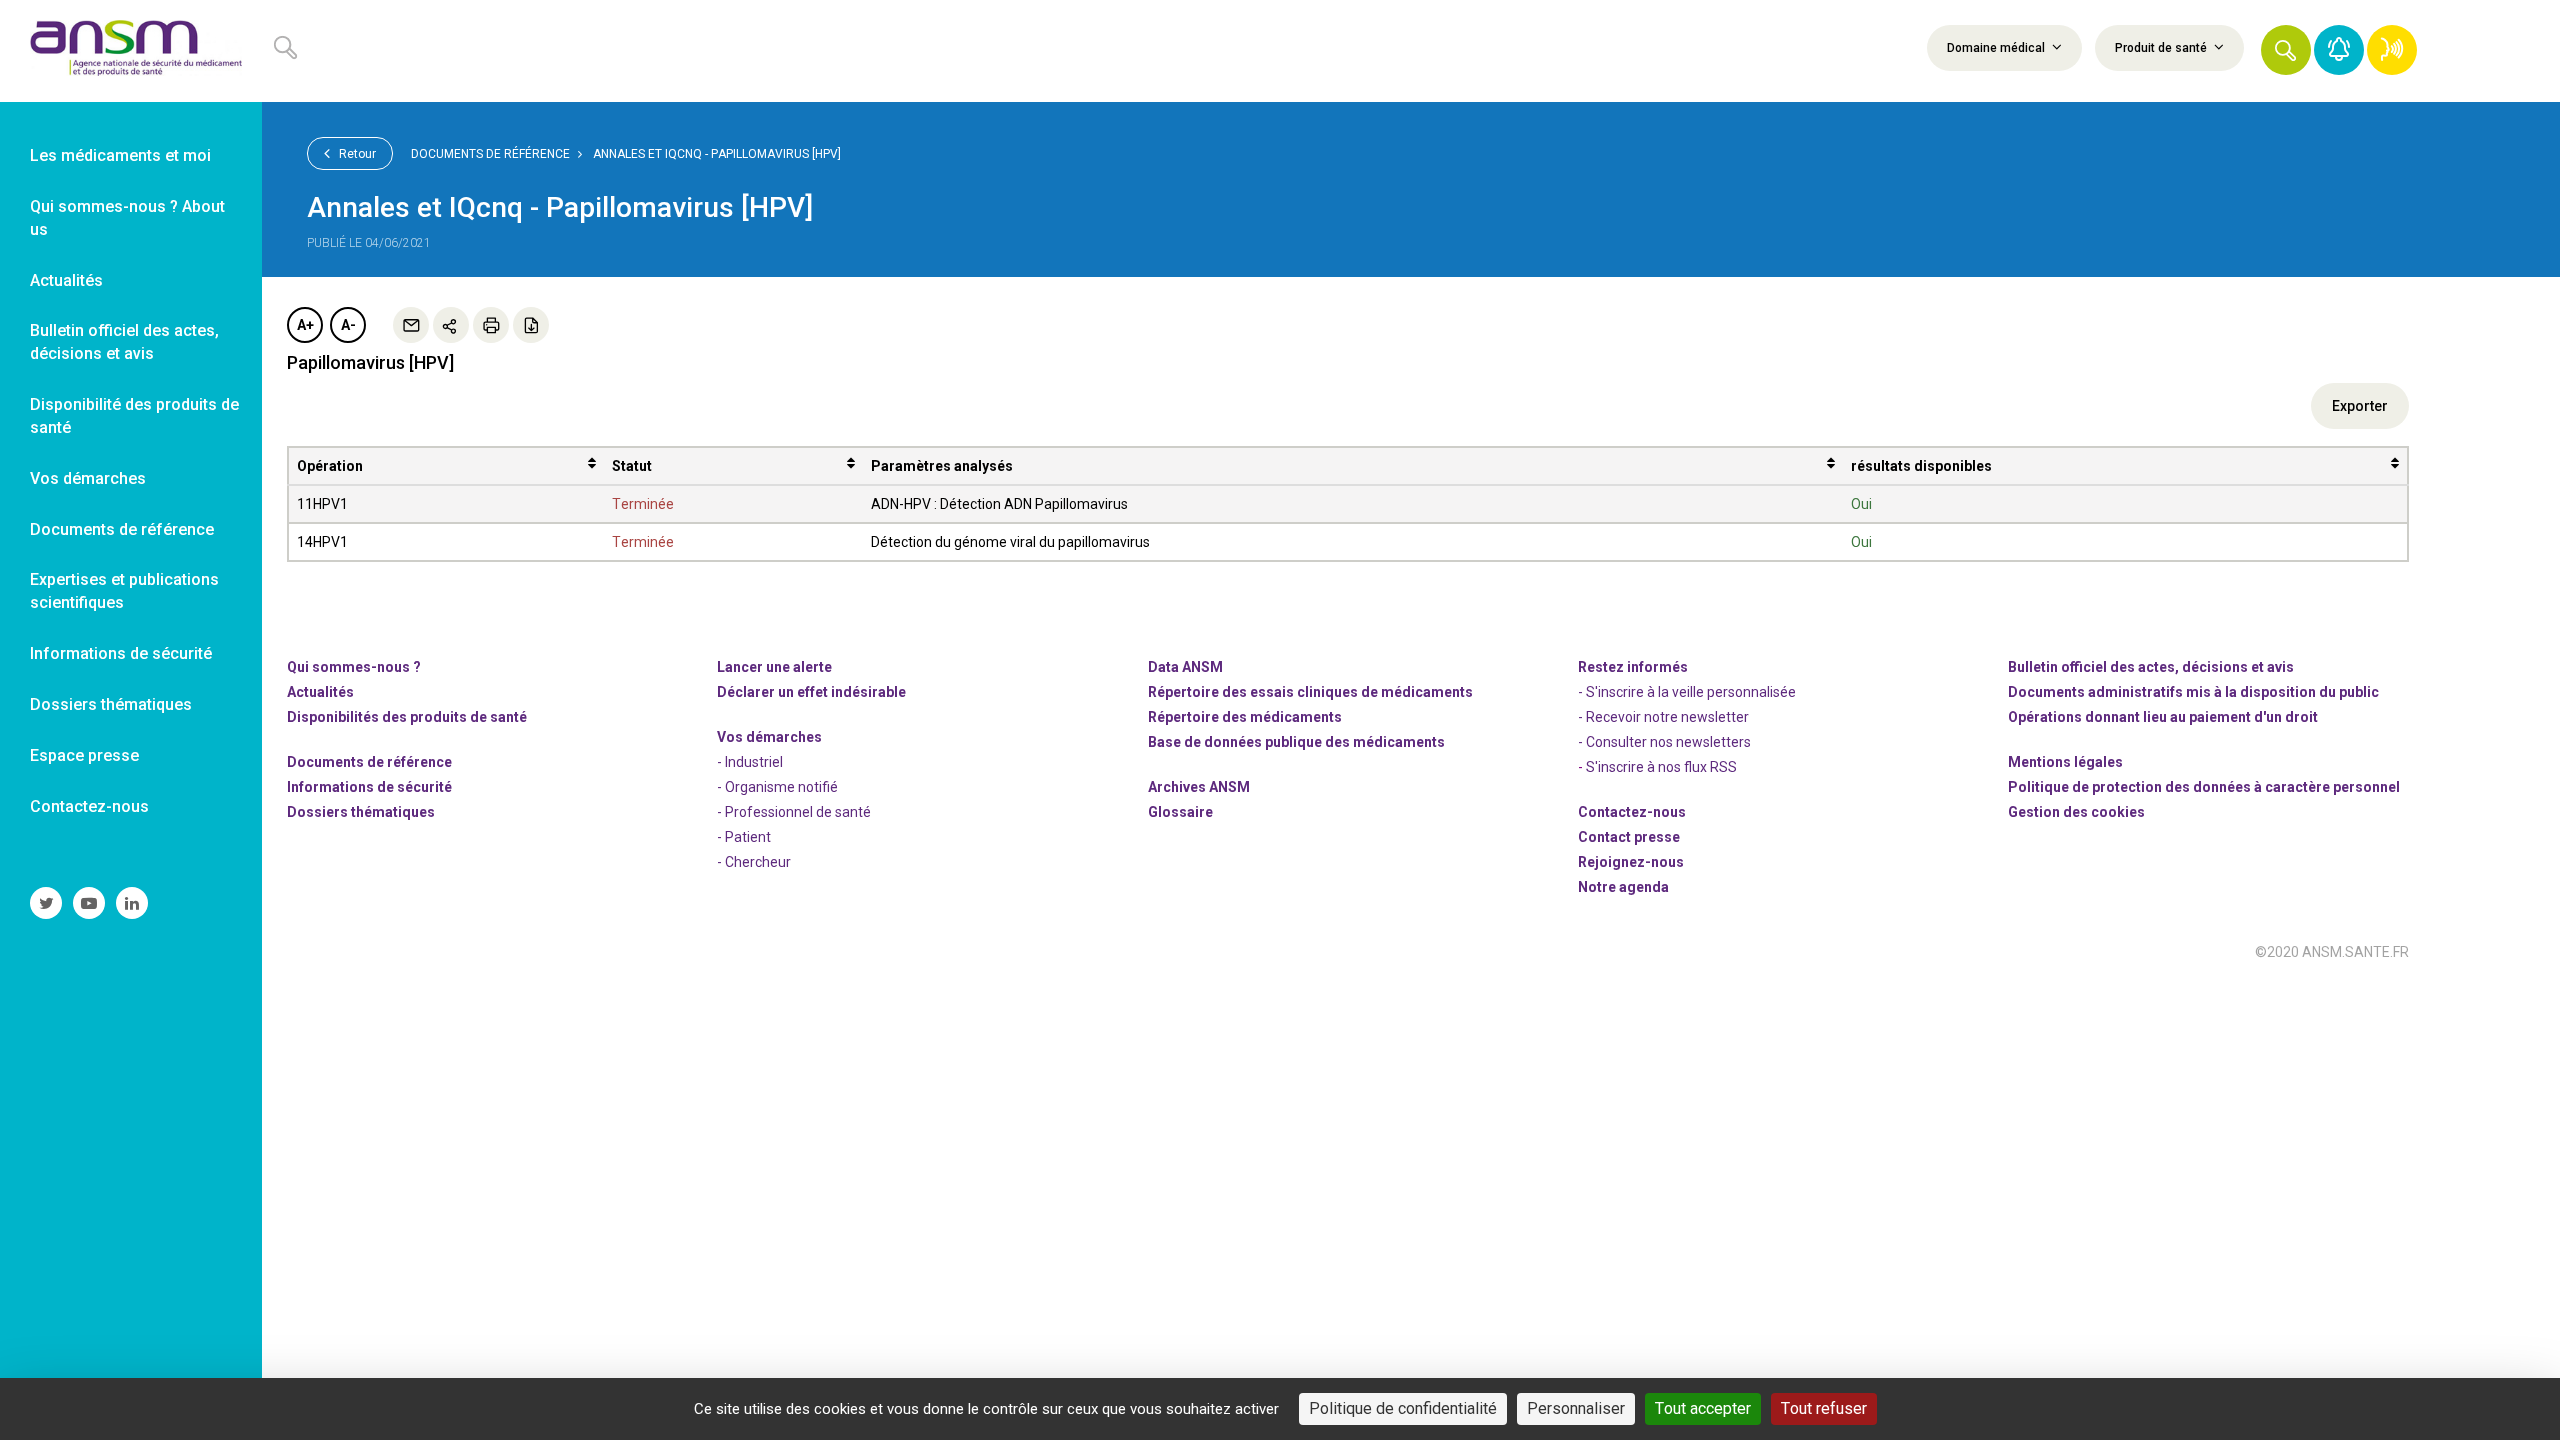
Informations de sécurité (369, 787)
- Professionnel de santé (794, 812)
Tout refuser (1824, 1408)
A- (348, 325)
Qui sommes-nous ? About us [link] (127, 218)
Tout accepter (1703, 1408)
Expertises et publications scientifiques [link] (124, 591)
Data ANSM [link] (1185, 667)
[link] (131, 51)
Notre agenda (1623, 887)
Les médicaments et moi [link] (120, 155)
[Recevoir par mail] (411, 325)
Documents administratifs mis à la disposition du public (2193, 692)
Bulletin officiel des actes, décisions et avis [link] (124, 342)
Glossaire (1180, 812)
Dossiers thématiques (361, 812)
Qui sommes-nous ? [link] (354, 667)
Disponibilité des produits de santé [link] (134, 416)
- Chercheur (754, 862)
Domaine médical (1997, 48)
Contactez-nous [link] (89, 806)
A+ (305, 325)
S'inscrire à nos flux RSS (1661, 767)
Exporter (2360, 406)
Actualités (320, 692)
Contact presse (1629, 837)
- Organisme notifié (777, 787)
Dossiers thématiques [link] (111, 704)
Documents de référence (490, 154)
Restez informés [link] (1633, 667)
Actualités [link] (66, 280)
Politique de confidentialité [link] (1403, 1408)
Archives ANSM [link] (1199, 787)
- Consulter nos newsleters (1664, 742)
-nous (1631, 862)
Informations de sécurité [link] (121, 653)
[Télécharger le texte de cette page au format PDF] (531, 325)
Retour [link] (356, 154)
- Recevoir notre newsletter (1663, 717)
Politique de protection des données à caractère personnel (2204, 787)
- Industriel (750, 762)
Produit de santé (2162, 48)
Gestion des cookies (2076, 812)
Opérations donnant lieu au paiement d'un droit (2163, 717)
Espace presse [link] (84, 755)
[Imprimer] (491, 325)
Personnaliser (1576, 1408)
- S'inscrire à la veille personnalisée (1687, 692)
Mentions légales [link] (2065, 762)
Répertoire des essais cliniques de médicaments (1310, 692)
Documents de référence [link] (122, 529)
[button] (2286, 50)
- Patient (744, 837)
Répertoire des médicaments (1245, 717)
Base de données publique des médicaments (1296, 742)
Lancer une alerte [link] (774, 667)
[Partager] (451, 325)
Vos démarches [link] (88, 478)
